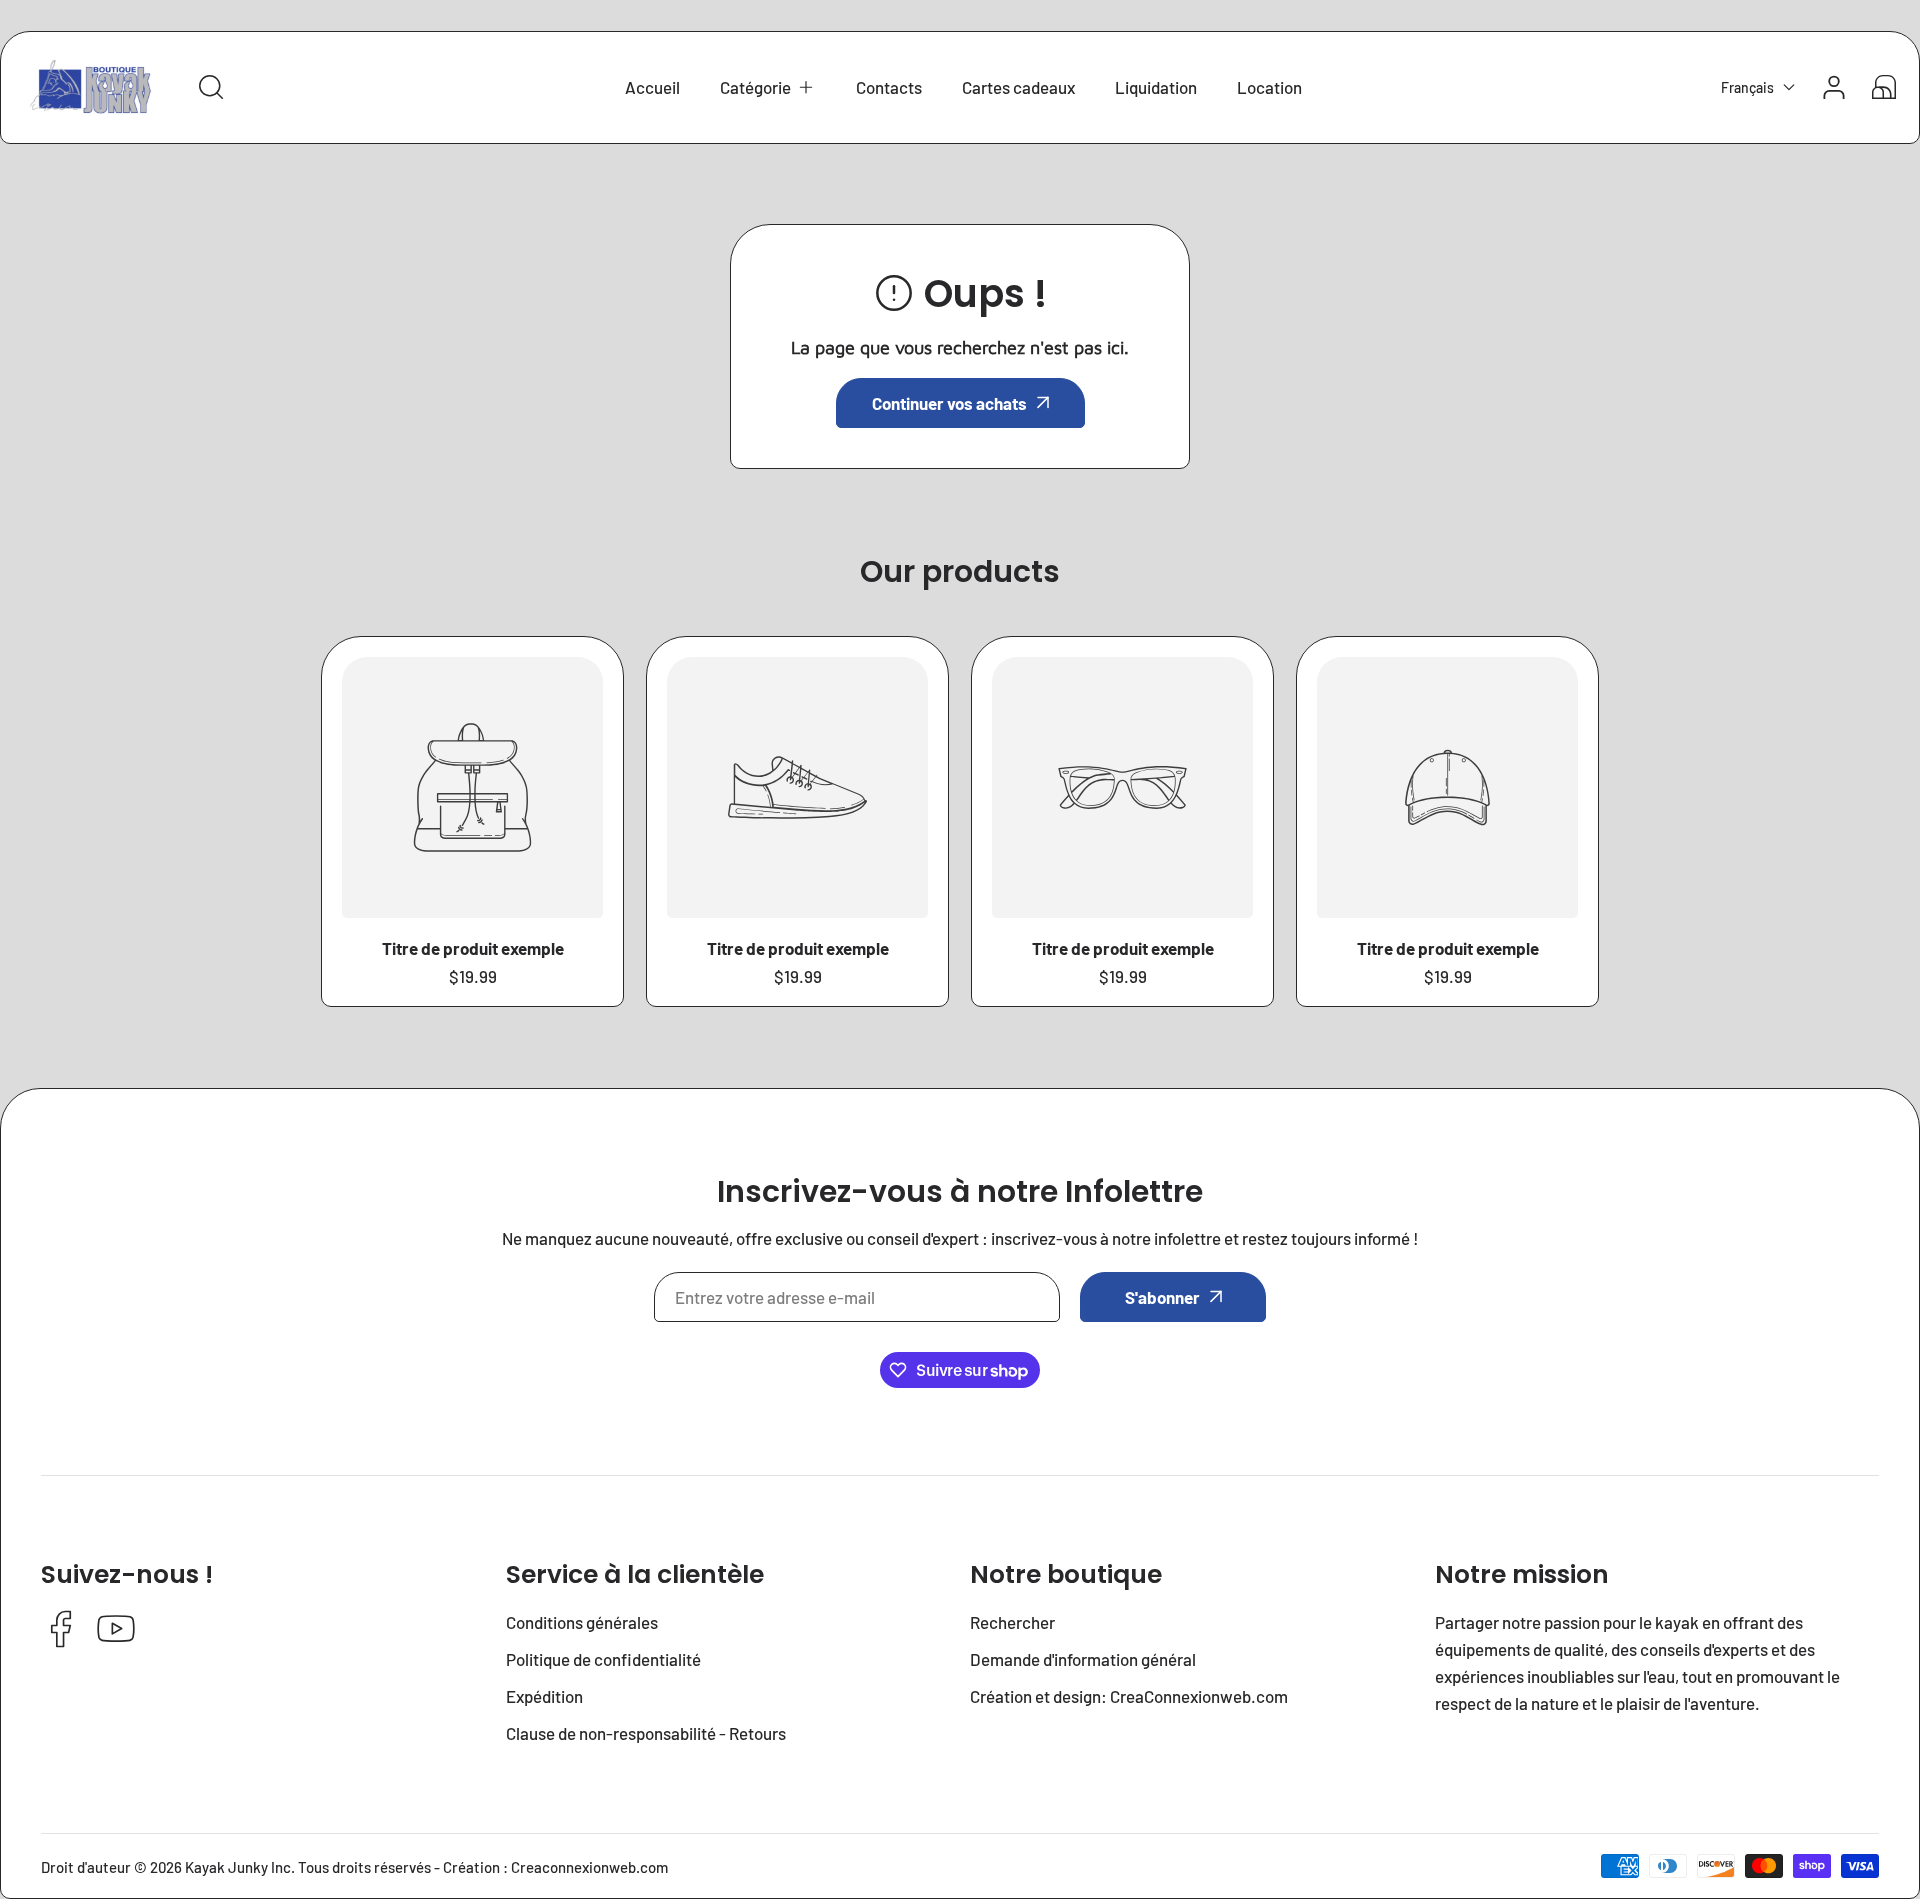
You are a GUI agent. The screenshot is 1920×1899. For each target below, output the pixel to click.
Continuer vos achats (949, 403)
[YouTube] (116, 1630)
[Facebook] (61, 1630)
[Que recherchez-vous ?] (211, 87)
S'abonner (1162, 1297)
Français (1747, 87)
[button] (768, 87)
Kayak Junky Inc (238, 1867)
